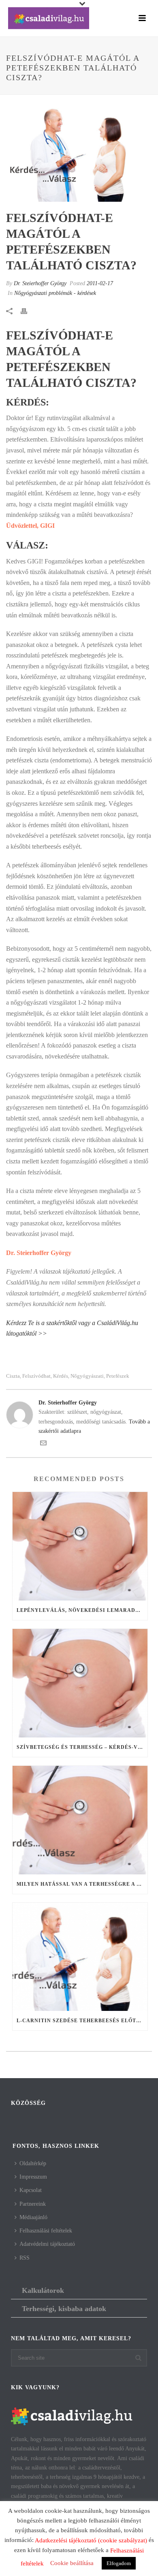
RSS (25, 2258)
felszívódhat (36, 1376)
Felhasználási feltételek (46, 2231)
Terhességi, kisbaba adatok (64, 2309)
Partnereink (33, 2204)
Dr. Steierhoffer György (40, 283)
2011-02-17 (100, 283)
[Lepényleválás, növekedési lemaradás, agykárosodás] (80, 1546)
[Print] (28, 311)
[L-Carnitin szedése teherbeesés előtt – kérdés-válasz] (80, 1957)
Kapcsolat (31, 2190)
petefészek (118, 1376)
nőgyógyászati (87, 1376)
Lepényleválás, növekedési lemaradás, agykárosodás (82, 1610)
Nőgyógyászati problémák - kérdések (55, 293)
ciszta (13, 1376)
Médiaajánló (33, 2217)
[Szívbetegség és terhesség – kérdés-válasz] (80, 1683)
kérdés (61, 1376)
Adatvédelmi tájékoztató (47, 2244)
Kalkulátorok (43, 2290)
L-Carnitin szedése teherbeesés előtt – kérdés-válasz (82, 2021)
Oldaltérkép (33, 2163)
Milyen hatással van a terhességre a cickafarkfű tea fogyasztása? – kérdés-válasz (82, 1884)
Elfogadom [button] (119, 2563)
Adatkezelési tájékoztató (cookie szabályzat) (91, 2540)
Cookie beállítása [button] (72, 2563)
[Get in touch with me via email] (43, 1444)
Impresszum (33, 2177)
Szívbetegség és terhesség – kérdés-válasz (82, 1747)
